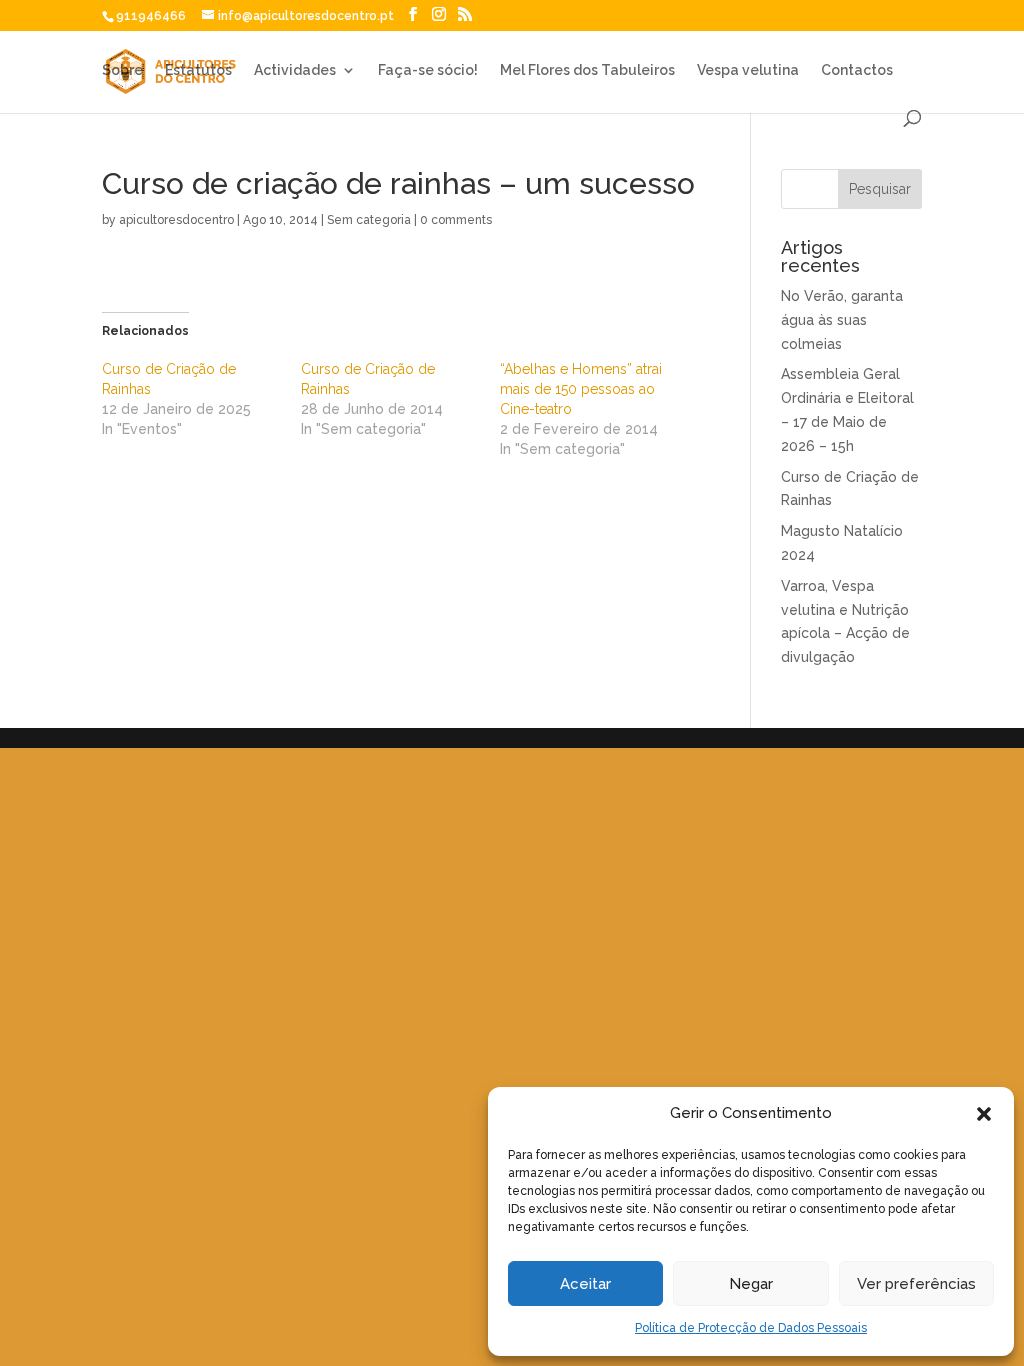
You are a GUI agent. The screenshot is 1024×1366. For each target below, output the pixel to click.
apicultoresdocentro (176, 220)
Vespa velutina (748, 70)
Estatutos (198, 70)
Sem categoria (369, 220)
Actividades (295, 70)
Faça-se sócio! (428, 70)
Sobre (122, 70)
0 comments (456, 220)
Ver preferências (916, 1284)
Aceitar (585, 1284)
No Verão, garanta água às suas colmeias (842, 320)
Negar (751, 1284)
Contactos (857, 70)
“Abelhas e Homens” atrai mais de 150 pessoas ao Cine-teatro (581, 389)
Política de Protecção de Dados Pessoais (751, 1328)
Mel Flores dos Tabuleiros (587, 70)
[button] (984, 1114)
